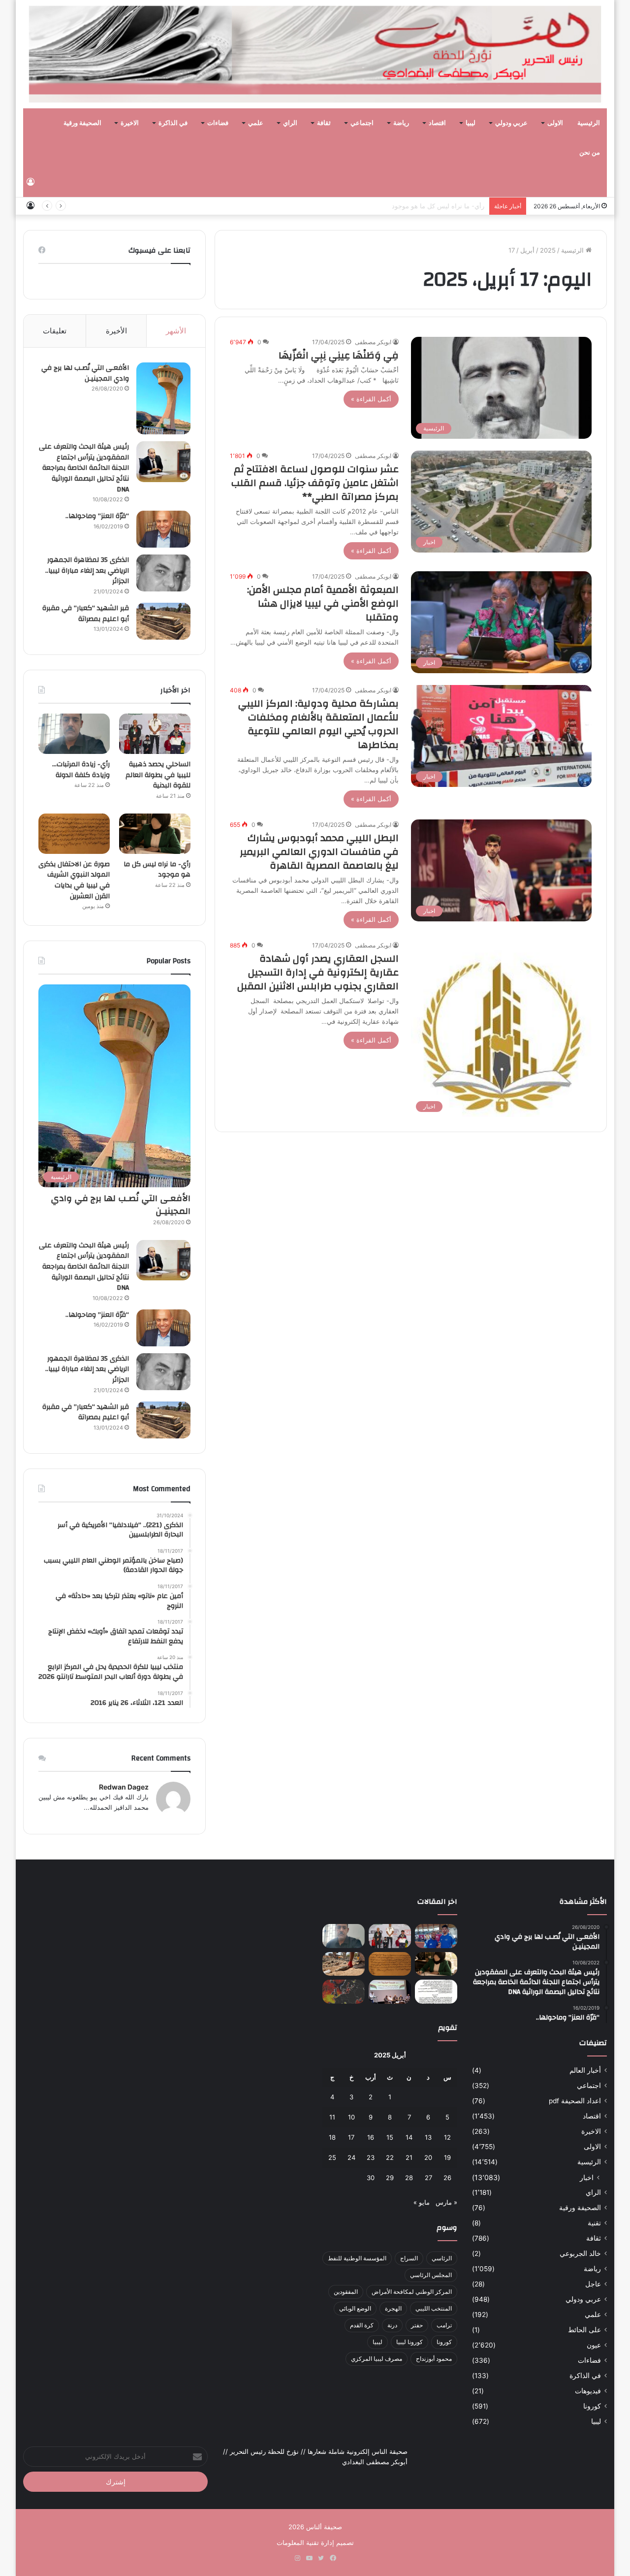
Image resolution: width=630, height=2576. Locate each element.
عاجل (593, 2284)
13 (428, 2137)
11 (332, 2117)
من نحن (590, 153)
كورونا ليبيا (409, 2342)
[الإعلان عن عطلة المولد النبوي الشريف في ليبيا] (436, 1992)
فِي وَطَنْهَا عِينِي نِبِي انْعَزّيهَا (339, 355)
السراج (409, 2258)
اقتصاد (437, 123)
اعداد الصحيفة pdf (575, 2101)
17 (351, 2137)
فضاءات (218, 123)
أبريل (527, 250)
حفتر (417, 2325)
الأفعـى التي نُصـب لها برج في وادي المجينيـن (85, 373)
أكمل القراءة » (371, 399)
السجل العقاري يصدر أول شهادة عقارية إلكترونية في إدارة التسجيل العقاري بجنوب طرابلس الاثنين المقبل (318, 972)
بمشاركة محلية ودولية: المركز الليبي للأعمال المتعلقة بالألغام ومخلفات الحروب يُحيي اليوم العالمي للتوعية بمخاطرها (318, 724)
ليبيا (471, 123)
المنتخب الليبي (434, 2308)
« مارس (446, 2202)
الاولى (555, 123)
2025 (548, 250)
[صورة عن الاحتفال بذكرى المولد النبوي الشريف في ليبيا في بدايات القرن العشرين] (74, 834)
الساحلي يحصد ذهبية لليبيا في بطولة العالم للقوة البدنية (158, 775)
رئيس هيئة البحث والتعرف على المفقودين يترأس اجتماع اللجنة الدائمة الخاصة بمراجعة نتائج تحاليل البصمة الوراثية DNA (84, 468)
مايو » (422, 2202)
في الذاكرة (173, 123)
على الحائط (584, 2330)
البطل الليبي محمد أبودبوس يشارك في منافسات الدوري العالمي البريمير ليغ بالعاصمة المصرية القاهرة (319, 852)
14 (409, 2137)
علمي (256, 123)
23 (371, 2157)
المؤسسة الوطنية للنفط (357, 2258)
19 (447, 2157)
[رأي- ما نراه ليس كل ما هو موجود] (155, 834)
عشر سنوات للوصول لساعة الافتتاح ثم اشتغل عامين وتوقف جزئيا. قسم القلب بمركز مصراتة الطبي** (315, 483)
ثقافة (324, 123)
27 (428, 2178)
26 (447, 2178)
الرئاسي (442, 2258)
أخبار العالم (585, 2070)
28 (409, 2178)
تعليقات (55, 331)
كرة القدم (362, 2325)
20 (428, 2157)
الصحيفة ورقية (82, 123)
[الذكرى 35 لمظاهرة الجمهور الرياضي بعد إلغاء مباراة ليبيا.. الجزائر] (163, 573)
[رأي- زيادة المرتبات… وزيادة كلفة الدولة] (74, 734)
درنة (392, 2325)
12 (447, 2137)
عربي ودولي (511, 123)
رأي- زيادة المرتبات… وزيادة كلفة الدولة (81, 770)
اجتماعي (362, 123)
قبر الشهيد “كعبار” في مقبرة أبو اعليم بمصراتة (86, 614)
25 (332, 2157)
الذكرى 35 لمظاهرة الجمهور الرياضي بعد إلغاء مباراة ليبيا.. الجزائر (87, 571)
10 (351, 2117)
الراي (290, 123)
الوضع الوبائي (355, 2308)
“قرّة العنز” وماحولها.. (97, 516)
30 (371, 2178)
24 (351, 2157)
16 (371, 2137)
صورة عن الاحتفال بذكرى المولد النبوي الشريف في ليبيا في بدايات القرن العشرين (74, 880)
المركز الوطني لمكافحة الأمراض (412, 2292)
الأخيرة (116, 331)
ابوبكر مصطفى (373, 342)
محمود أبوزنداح (434, 2359)
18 (332, 2137)
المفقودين (346, 2292)
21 (409, 2157)
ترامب (444, 2325)
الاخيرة (130, 123)
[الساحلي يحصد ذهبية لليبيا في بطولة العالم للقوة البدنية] (155, 734)
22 (390, 2157)
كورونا (592, 2406)
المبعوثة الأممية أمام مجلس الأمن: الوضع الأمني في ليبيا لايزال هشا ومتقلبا (323, 603)
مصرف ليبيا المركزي (377, 2359)
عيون (594, 2345)
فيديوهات (588, 2391)
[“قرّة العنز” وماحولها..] (163, 529)
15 (390, 2137)
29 (390, 2178)
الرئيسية (589, 123)
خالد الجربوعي (580, 2253)
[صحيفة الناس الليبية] (315, 54)
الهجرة (393, 2308)
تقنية (594, 2223)
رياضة (401, 123)
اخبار (587, 2177)
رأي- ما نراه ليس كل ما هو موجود (438, 206)
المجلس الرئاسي (431, 2275)
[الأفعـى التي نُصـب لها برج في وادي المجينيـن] (163, 398)
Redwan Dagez (124, 1787)
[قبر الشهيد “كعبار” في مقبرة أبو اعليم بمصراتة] (163, 621)
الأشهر (176, 331)
